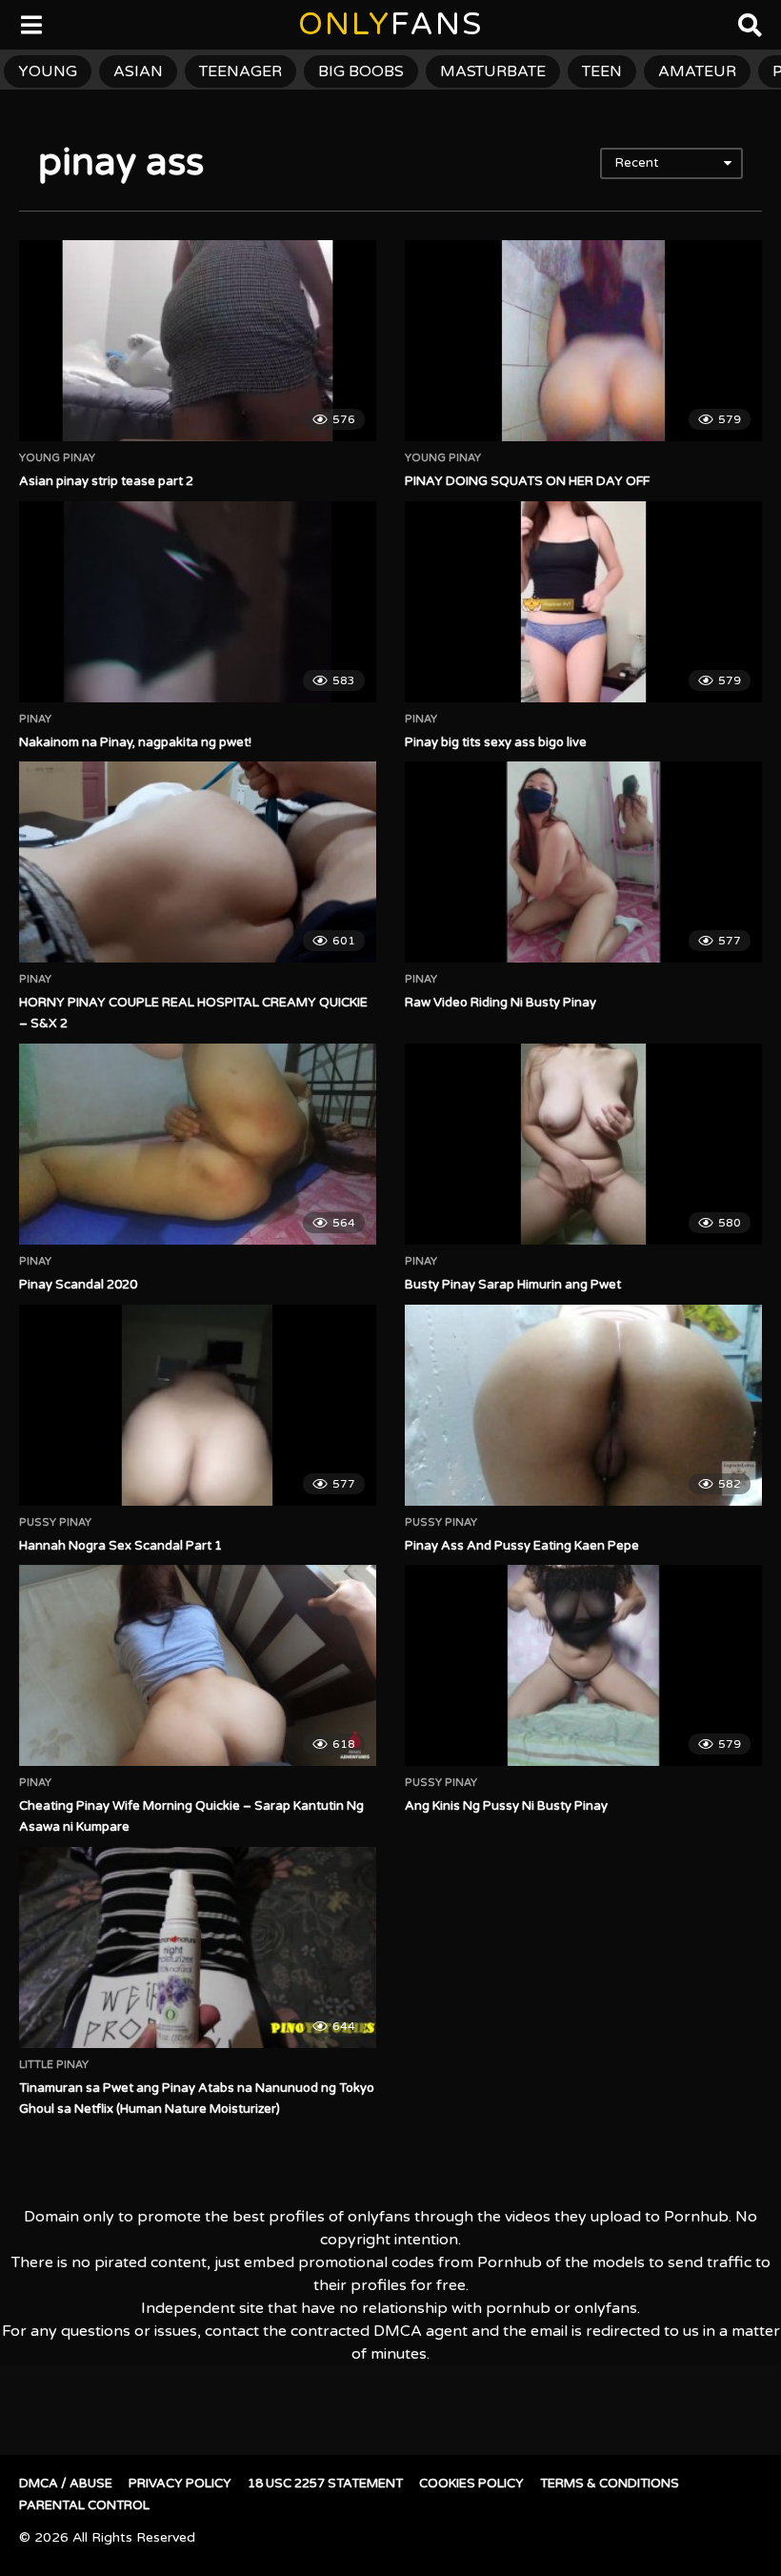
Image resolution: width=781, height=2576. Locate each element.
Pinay (35, 720)
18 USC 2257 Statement (325, 2484)
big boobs (361, 71)
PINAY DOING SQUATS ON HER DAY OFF (527, 481)
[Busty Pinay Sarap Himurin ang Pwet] (583, 1144)
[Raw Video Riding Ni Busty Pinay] (583, 862)
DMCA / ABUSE (66, 2484)
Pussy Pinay (55, 1523)
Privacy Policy (180, 2484)
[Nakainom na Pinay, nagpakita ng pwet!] (198, 602)
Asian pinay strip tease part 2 (106, 481)
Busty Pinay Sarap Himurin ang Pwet (513, 1285)
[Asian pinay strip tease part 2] (198, 341)
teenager (240, 71)
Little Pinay (54, 2065)
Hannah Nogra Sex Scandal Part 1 (120, 1546)
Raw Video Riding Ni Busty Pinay (501, 1003)
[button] (30, 29)
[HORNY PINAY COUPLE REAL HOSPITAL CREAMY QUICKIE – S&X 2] (198, 862)
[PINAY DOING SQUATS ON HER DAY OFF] (583, 341)
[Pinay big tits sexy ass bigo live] (583, 602)
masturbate (493, 71)
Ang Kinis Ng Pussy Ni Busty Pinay (506, 1806)
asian (138, 71)
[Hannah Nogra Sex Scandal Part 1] (198, 1405)
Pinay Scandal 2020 (78, 1285)
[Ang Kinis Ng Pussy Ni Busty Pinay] (583, 1665)
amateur (697, 71)
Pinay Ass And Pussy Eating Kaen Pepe (522, 1546)
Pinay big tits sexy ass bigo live (496, 742)
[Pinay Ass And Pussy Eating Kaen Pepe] (583, 1405)
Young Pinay (57, 458)
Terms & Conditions (610, 2484)
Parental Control (84, 2505)
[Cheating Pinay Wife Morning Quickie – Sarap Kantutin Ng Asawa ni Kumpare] (198, 1665)
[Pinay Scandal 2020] (198, 1144)
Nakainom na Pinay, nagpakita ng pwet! (135, 742)
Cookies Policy (471, 2484)
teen (602, 71)
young (48, 71)
